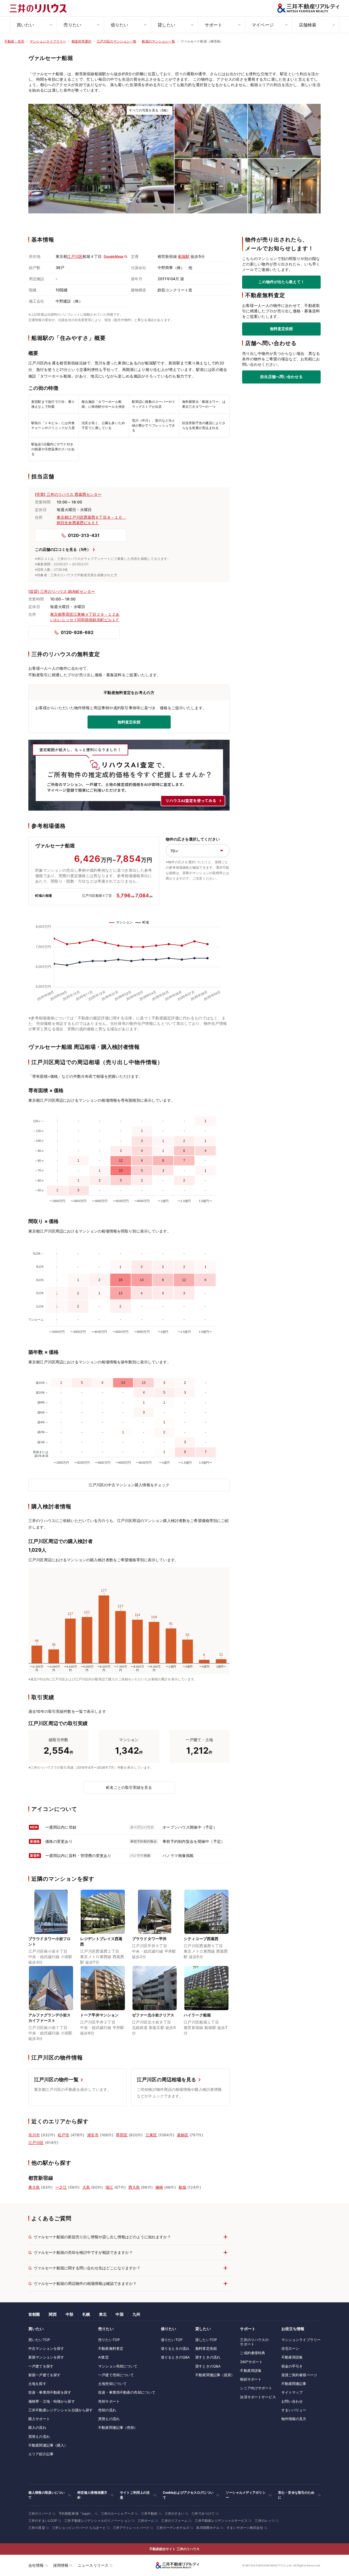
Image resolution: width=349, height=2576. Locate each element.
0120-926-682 (77, 632)
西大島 (134, 2187)
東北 (103, 2314)
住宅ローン (290, 2348)
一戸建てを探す (41, 2366)
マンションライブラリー (301, 2340)
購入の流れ (37, 2427)
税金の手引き (292, 2366)
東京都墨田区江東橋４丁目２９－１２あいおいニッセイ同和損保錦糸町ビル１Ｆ (85, 617)
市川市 (34, 2135)
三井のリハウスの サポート (254, 2342)
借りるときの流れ (175, 2348)
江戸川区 (75, 256)
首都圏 (34, 2314)
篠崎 (159, 2187)
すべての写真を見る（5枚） (150, 110)
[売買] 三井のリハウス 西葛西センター (68, 494)
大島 (86, 2187)
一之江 (61, 2187)
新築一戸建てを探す (44, 2375)
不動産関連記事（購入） (48, 2445)
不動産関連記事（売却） (118, 2427)
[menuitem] (33, 25)
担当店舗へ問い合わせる (281, 377)
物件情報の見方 (294, 2419)
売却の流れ (107, 2410)
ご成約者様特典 (252, 2353)
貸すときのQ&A (208, 2366)
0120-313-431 (84, 535)
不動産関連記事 (294, 2384)
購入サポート (39, 2419)
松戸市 (64, 2135)
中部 (70, 2314)
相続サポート (251, 2379)
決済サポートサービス (258, 2397)
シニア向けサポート (256, 2388)
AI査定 (103, 2357)
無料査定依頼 (282, 329)
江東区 (151, 2135)
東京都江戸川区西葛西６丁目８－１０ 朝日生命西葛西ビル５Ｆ (91, 520)
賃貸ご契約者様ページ (299, 2375)
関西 (53, 2314)
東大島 (34, 2187)
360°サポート (251, 2362)
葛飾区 (183, 2135)
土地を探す (37, 2384)
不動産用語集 (251, 2370)
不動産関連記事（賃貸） (215, 2375)
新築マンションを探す (46, 2357)
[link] (101, 159)
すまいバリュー (294, 2410)
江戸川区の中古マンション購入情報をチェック (129, 1485)
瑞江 (109, 2187)
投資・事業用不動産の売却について (127, 2392)
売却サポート (109, 2401)
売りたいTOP (109, 2340)
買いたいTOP (39, 2340)
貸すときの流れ (208, 2357)
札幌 (86, 2314)
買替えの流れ (39, 2436)
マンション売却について (118, 2366)
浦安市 (93, 2135)
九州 (136, 2314)
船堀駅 (184, 256)
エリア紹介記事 (41, 2454)
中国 (119, 2314)
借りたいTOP (172, 2340)
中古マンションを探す (46, 2348)
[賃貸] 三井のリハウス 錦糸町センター (62, 591)
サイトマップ (292, 2392)
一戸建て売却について (116, 2375)
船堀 (182, 2187)
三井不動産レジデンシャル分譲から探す (61, 2410)
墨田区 (122, 2135)
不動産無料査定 (111, 2348)
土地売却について (112, 2384)
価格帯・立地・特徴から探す (52, 2401)
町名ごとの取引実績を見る (129, 1787)
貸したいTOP (206, 2340)
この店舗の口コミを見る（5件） (63, 549)
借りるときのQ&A (175, 2357)
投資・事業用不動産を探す (50, 2392)
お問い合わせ (292, 2401)
